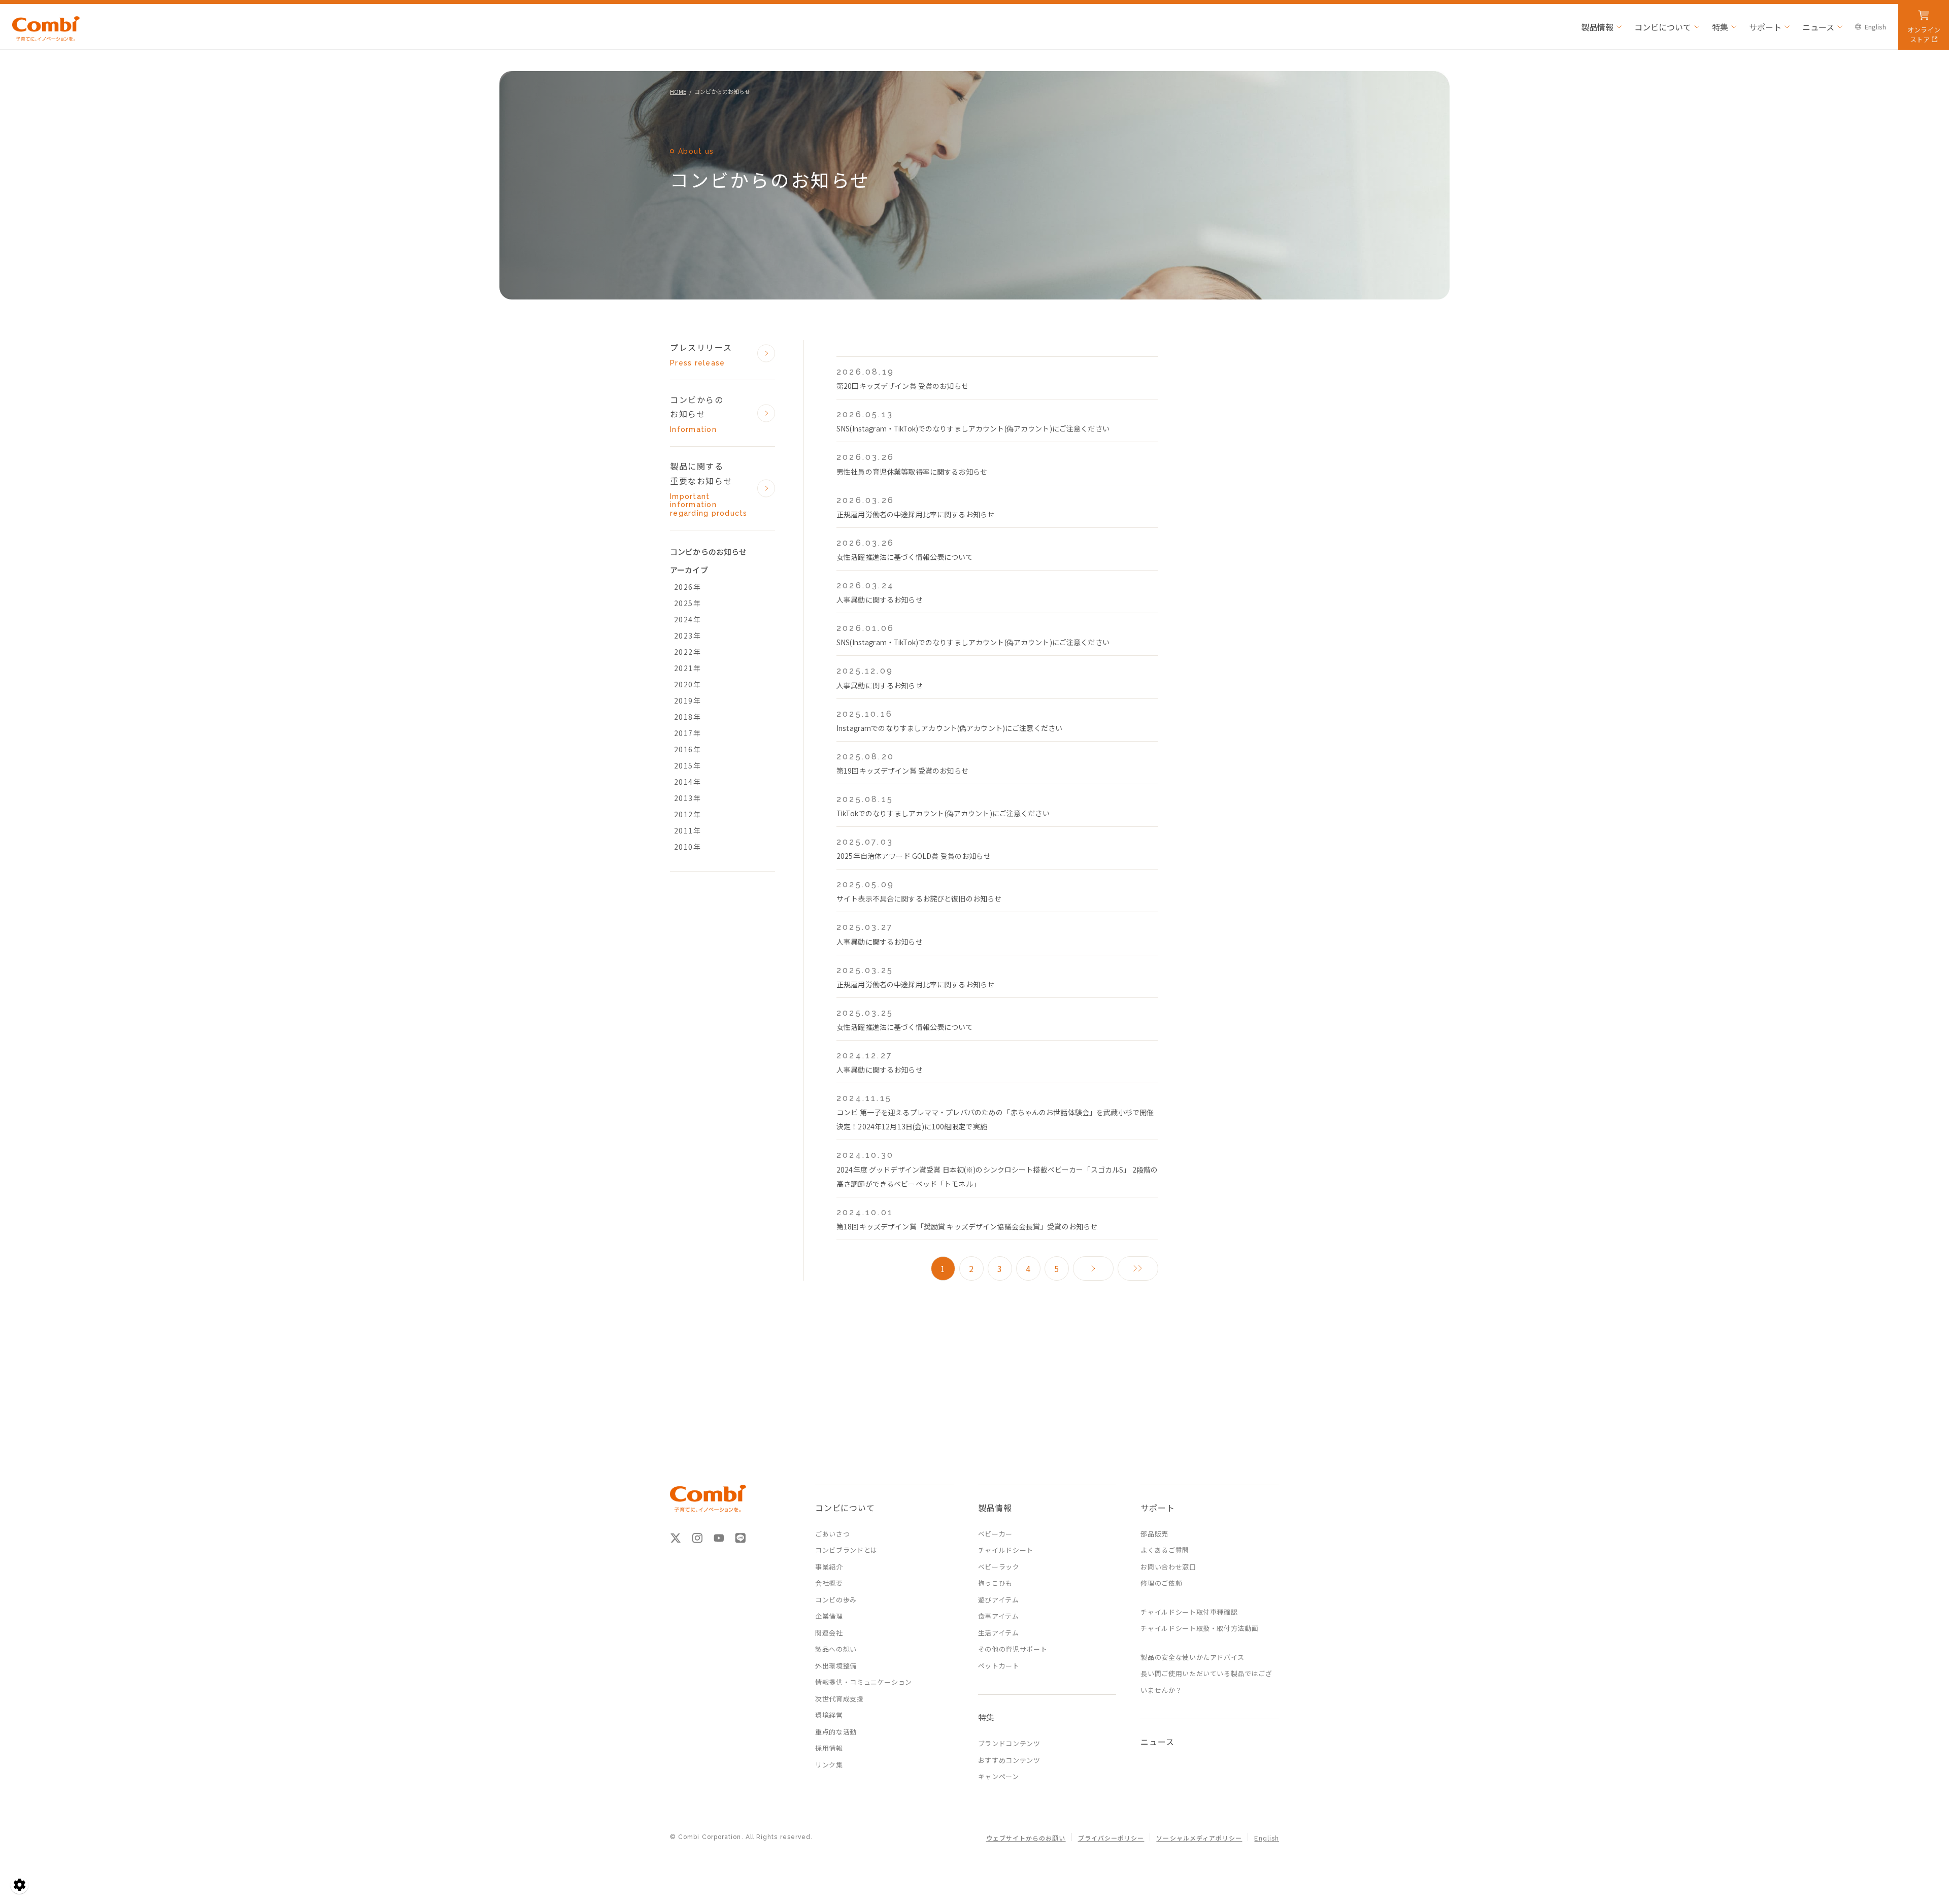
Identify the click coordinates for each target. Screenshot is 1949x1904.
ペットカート (999, 1666)
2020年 (687, 684)
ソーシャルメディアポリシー (1199, 1839)
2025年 (687, 603)
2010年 (687, 847)
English (1875, 27)
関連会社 (829, 1633)
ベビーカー (995, 1534)
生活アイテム (999, 1633)
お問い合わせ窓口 (1168, 1567)
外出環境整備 (836, 1666)
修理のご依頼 (1161, 1583)
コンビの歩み (836, 1600)
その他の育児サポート (1013, 1649)
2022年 (687, 652)
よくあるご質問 (1165, 1550)
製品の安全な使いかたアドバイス (1192, 1657)
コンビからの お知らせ (697, 414)
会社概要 (829, 1583)
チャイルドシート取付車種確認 (1189, 1612)
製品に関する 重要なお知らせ (709, 489)
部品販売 (1154, 1534)
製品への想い (836, 1649)
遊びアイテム (999, 1600)
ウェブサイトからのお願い (1026, 1839)
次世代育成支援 (839, 1699)
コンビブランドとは (846, 1550)
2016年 (687, 749)
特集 (1720, 27)
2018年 (687, 717)
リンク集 (829, 1765)
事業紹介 (829, 1567)
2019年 (687, 700)
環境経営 (829, 1715)
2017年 (687, 733)
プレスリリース (701, 354)
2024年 (687, 619)
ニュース (1818, 27)
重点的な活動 (836, 1732)
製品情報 (1597, 27)
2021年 (687, 668)
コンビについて (1663, 27)
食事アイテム (999, 1616)
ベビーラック (999, 1567)
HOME (678, 91)
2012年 (687, 814)
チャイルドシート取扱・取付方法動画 (1199, 1628)
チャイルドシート (1006, 1550)
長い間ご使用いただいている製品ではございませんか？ (1206, 1682)
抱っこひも (995, 1583)
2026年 (687, 587)
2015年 (687, 765)
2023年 (687, 636)
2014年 (687, 782)
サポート (1765, 27)
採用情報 (829, 1748)
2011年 (687, 830)
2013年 (687, 798)
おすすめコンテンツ (1009, 1760)
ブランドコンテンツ (1009, 1743)
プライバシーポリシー (1111, 1839)
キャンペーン (999, 1776)
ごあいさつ (832, 1534)
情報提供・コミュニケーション (864, 1682)
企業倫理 (829, 1616)
